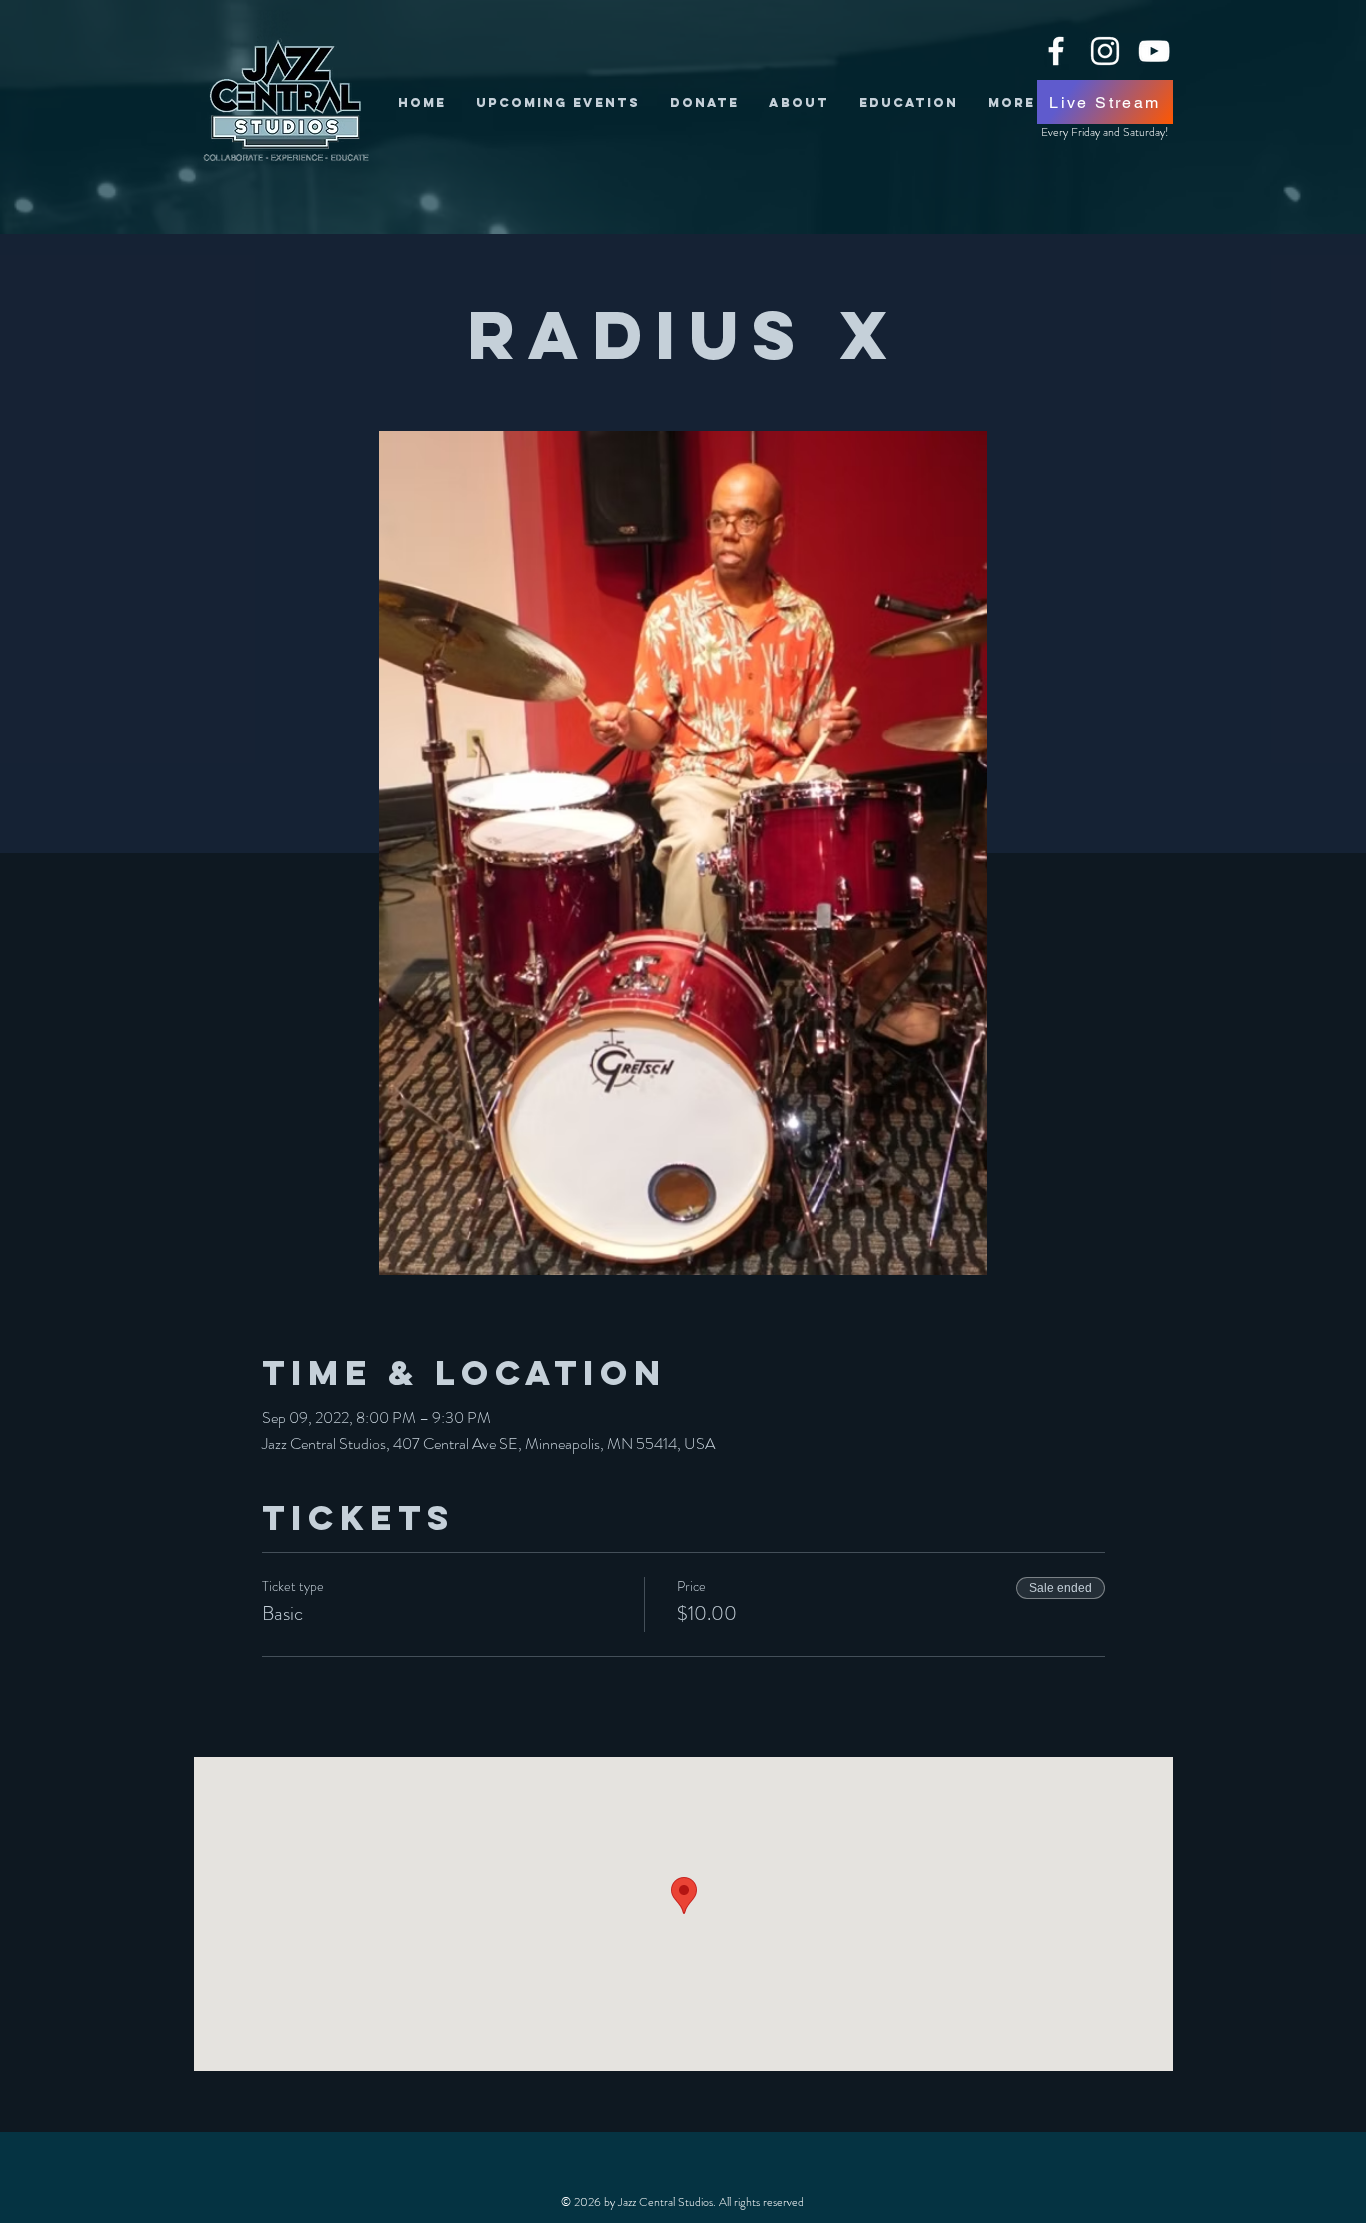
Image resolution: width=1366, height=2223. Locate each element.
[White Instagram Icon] (1105, 51)
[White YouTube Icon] (1154, 51)
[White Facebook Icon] (1056, 51)
